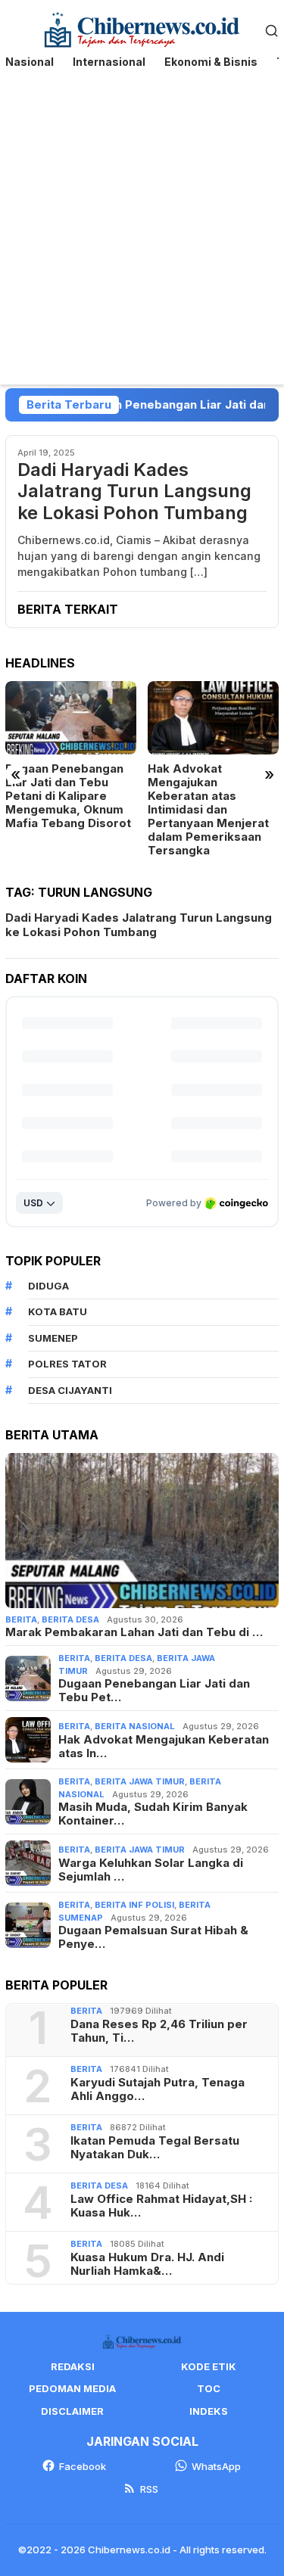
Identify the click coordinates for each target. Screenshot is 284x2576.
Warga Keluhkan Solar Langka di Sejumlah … (151, 1870)
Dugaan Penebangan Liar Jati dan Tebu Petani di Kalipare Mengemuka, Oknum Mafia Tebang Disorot (68, 796)
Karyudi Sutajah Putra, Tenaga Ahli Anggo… (158, 2089)
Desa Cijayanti (70, 1390)
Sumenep (53, 1338)
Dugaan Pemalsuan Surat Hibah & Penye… (153, 1937)
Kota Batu (58, 1311)
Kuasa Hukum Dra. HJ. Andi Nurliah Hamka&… (147, 2264)
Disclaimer (72, 2411)
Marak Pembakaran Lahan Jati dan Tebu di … (134, 1632)
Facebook (83, 2466)
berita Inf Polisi (134, 1905)
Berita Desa (70, 1619)
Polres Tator (67, 1364)
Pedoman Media (72, 2388)
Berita (21, 1619)
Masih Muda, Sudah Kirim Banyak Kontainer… (153, 1814)
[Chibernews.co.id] (142, 28)
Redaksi (73, 2366)
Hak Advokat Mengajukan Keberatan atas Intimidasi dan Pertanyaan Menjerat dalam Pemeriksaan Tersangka (208, 810)
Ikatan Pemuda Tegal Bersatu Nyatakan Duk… (155, 2148)
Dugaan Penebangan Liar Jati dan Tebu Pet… (154, 1691)
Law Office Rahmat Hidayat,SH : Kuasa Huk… (161, 2206)
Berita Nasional (135, 1726)
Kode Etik (209, 2366)
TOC (209, 2388)
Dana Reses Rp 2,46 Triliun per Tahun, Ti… (159, 2031)
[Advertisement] (142, 235)
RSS (149, 2489)
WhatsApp (216, 2466)
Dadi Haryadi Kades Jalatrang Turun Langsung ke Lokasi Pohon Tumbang (134, 492)
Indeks (209, 2411)
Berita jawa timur (140, 1781)
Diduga (48, 1286)
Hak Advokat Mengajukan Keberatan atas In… (164, 1747)
